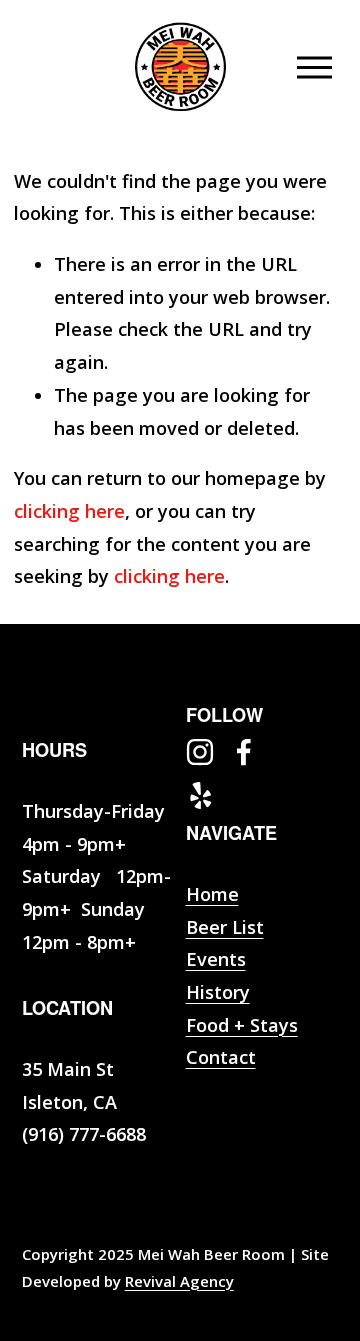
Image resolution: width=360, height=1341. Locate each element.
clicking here (69, 511)
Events (216, 959)
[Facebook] (244, 752)
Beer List (225, 927)
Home (212, 894)
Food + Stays (242, 1025)
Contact (221, 1057)
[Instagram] (200, 752)
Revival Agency (179, 1281)
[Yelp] (200, 796)
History (218, 992)
